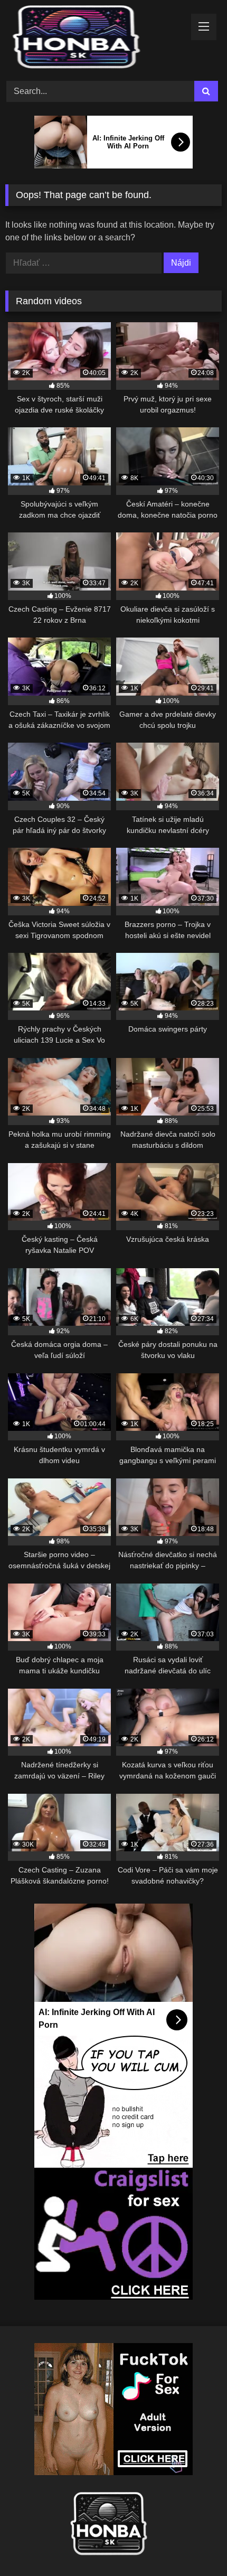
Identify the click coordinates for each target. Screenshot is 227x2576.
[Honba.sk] (93, 39)
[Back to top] (194, 2545)
